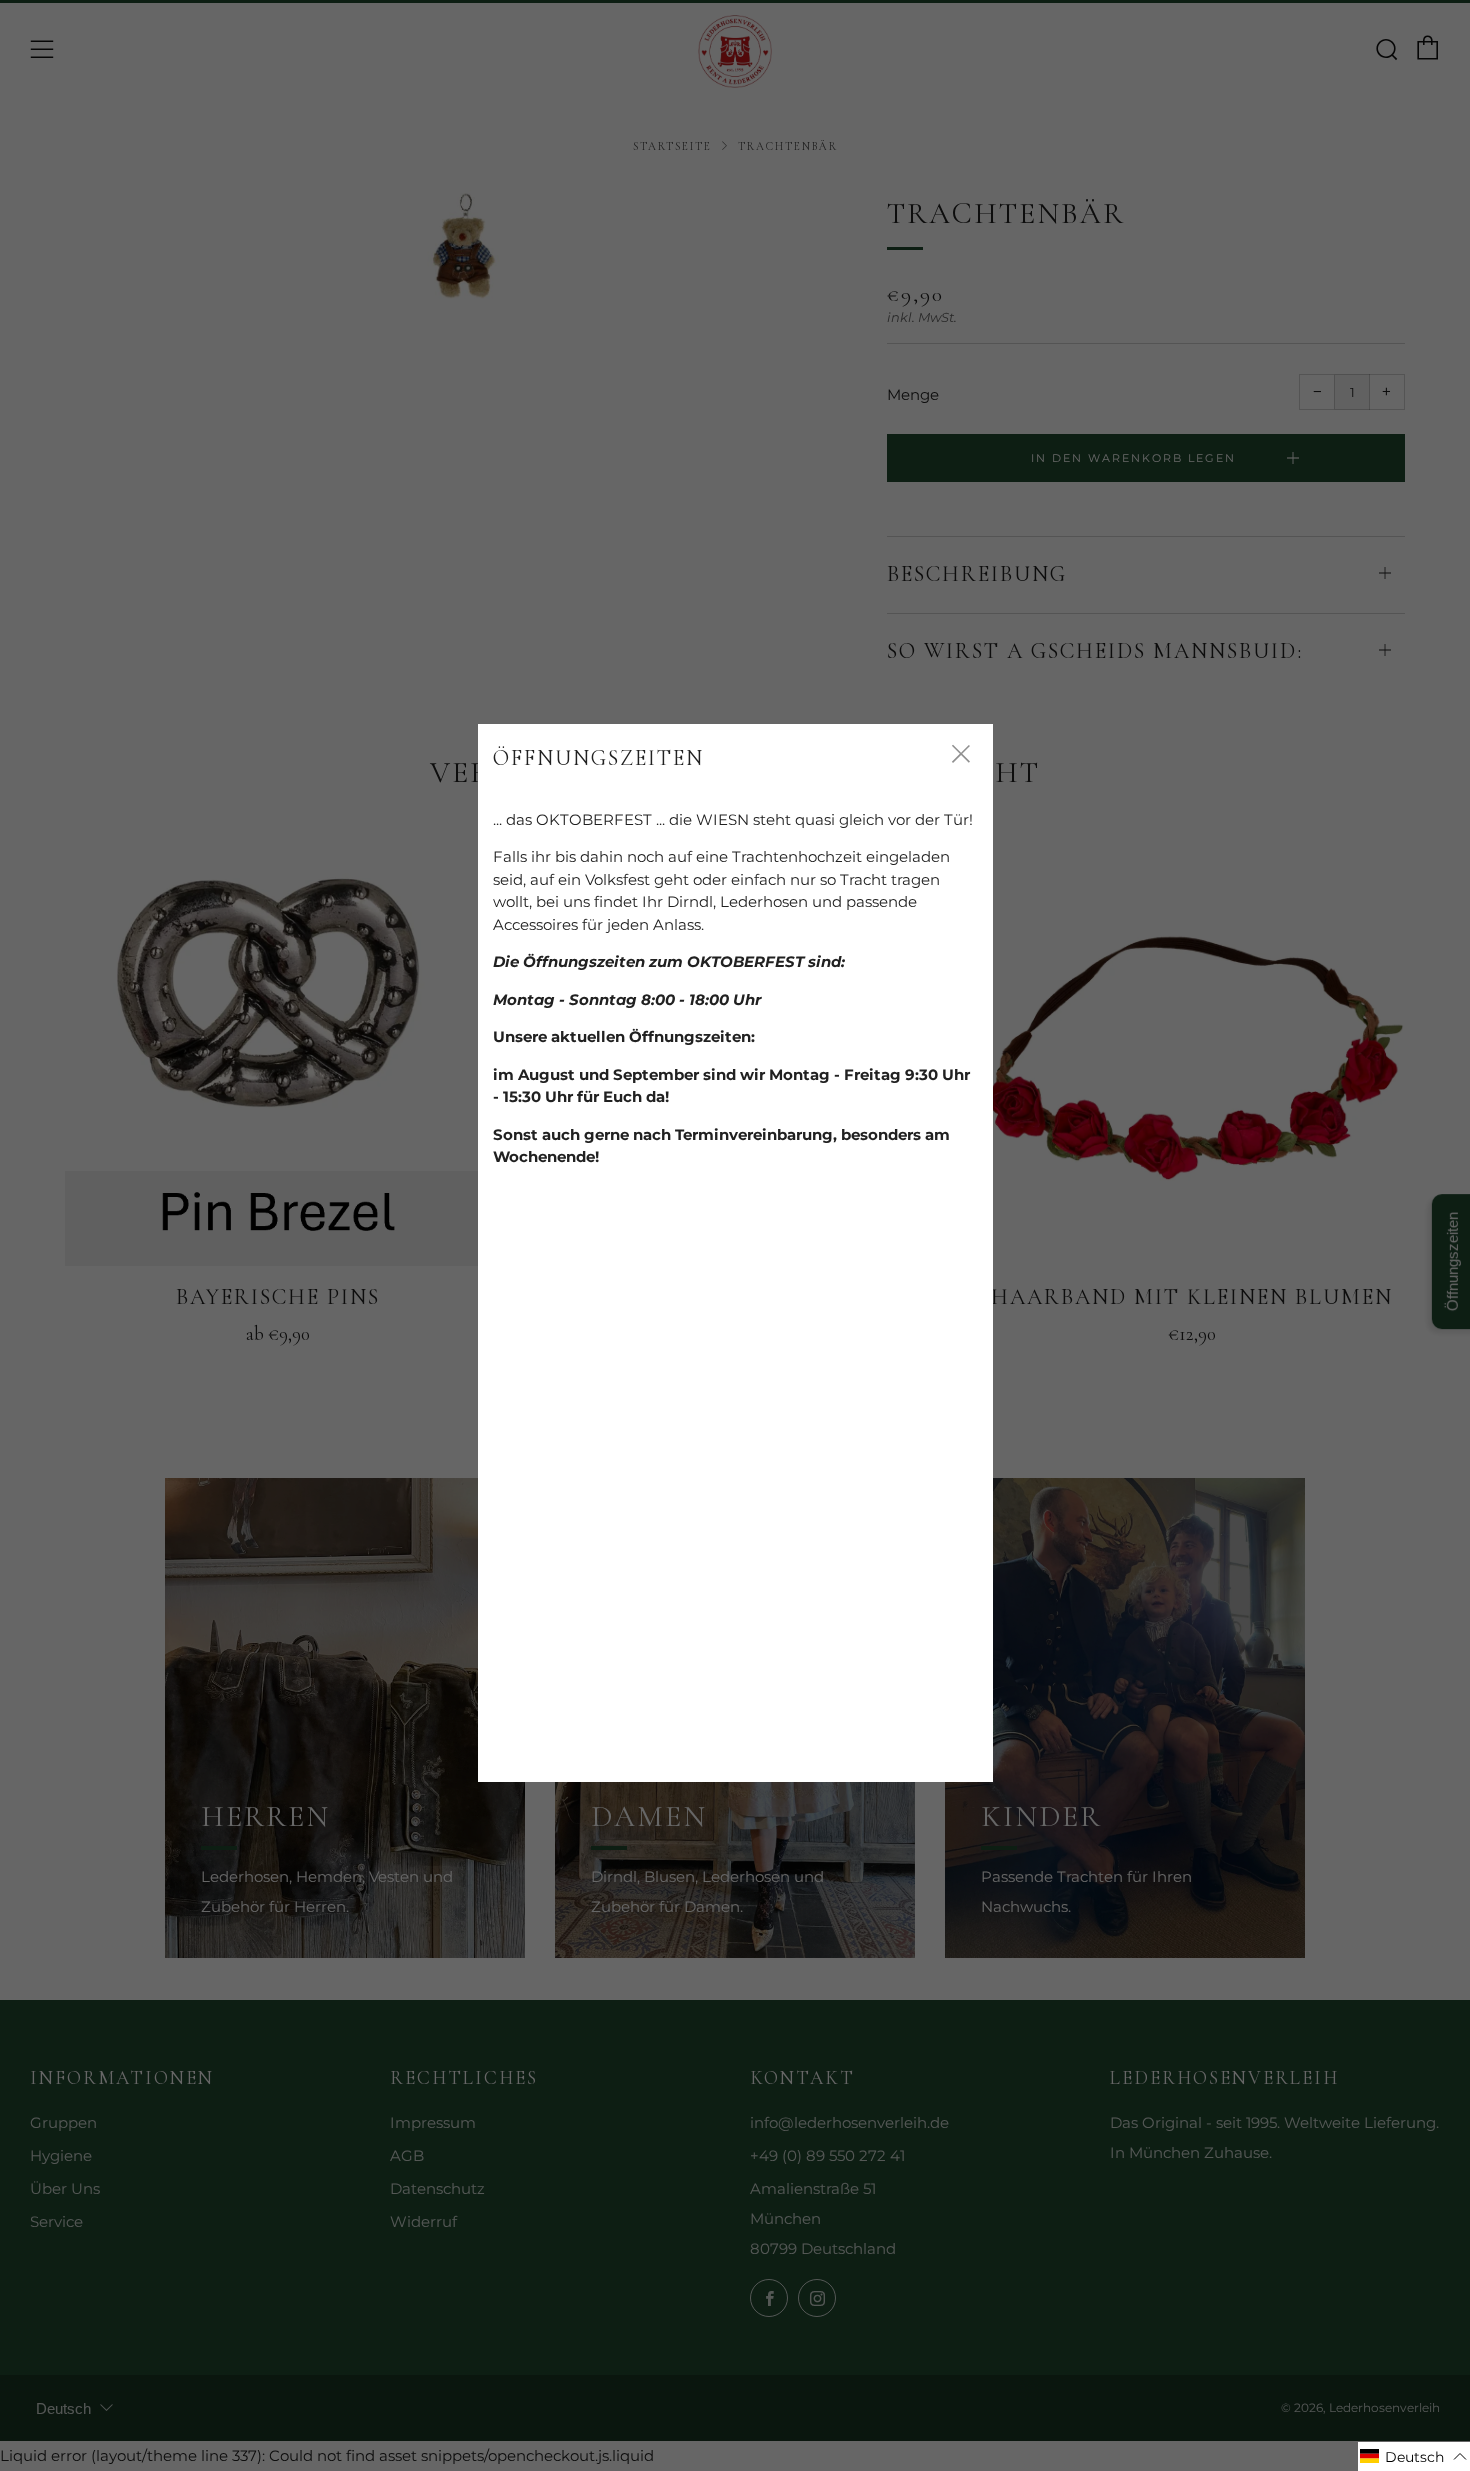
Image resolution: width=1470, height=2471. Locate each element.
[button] (1414, 2456)
